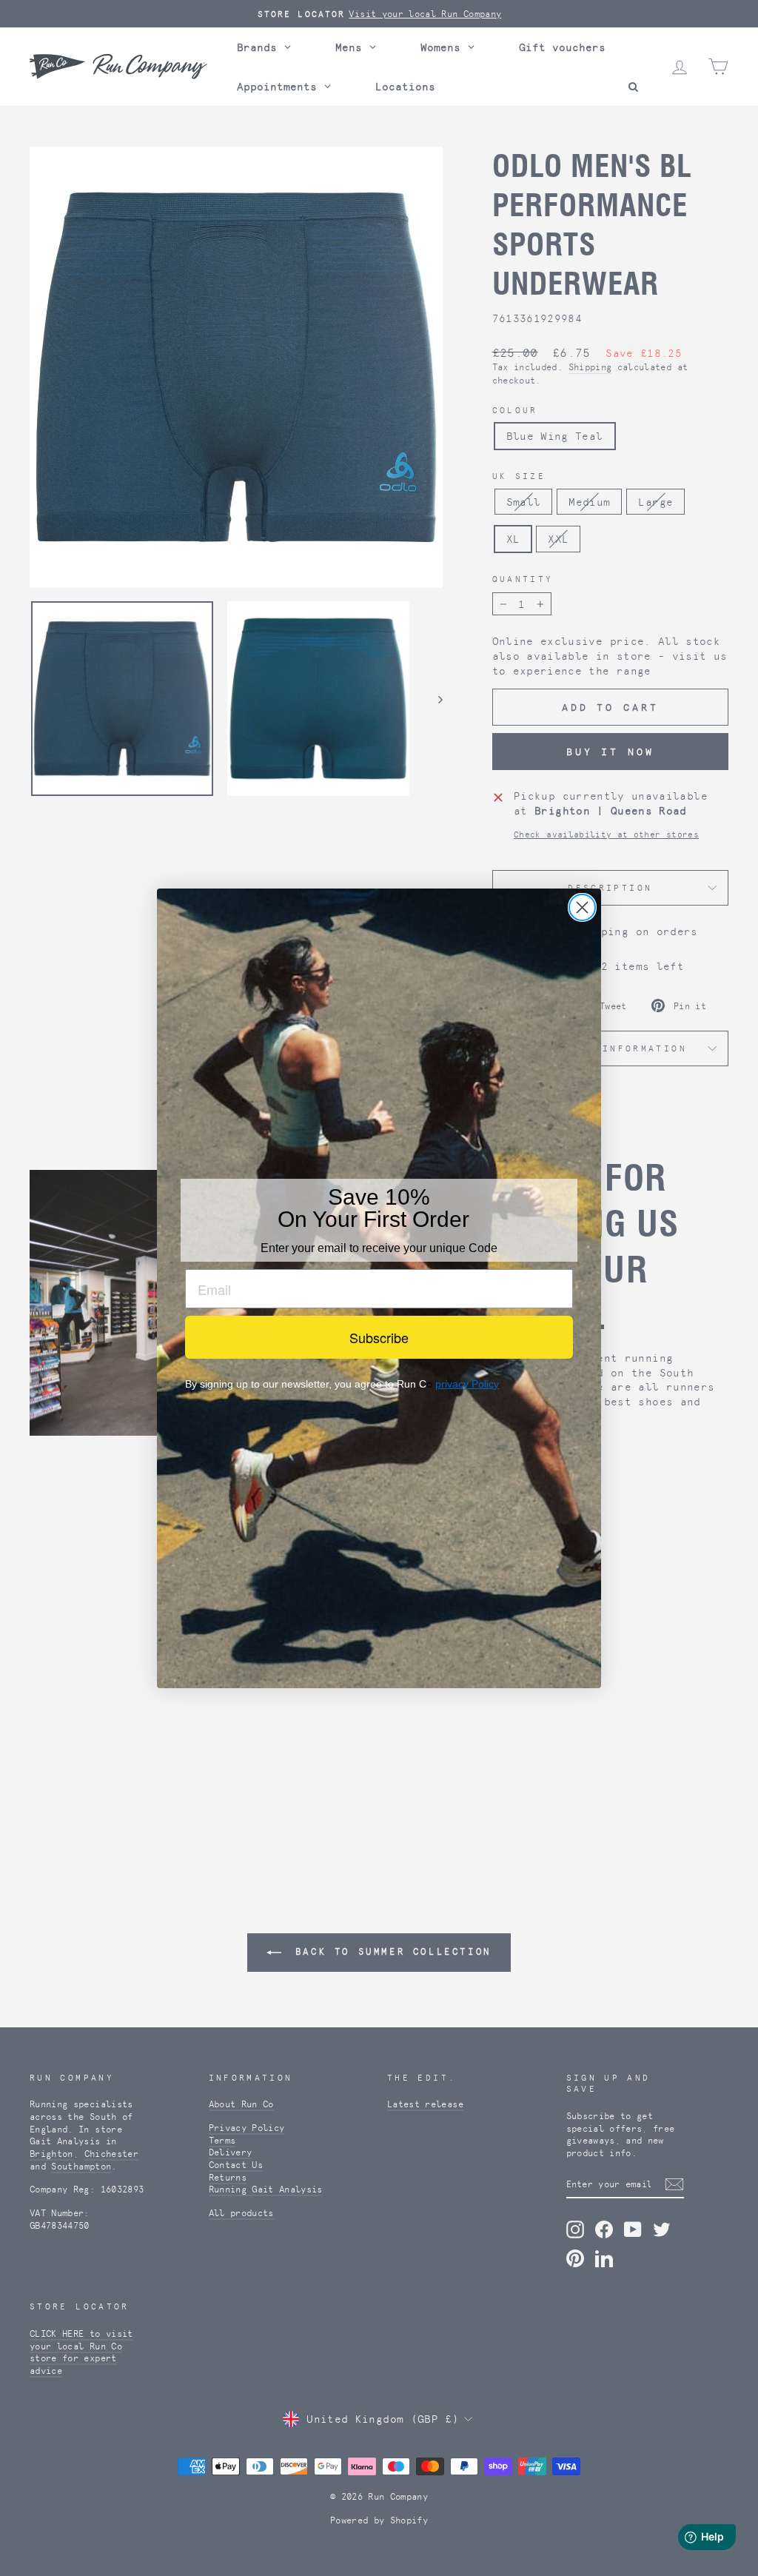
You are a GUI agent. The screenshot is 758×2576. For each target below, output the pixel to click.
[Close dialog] (582, 907)
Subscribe (379, 1337)
